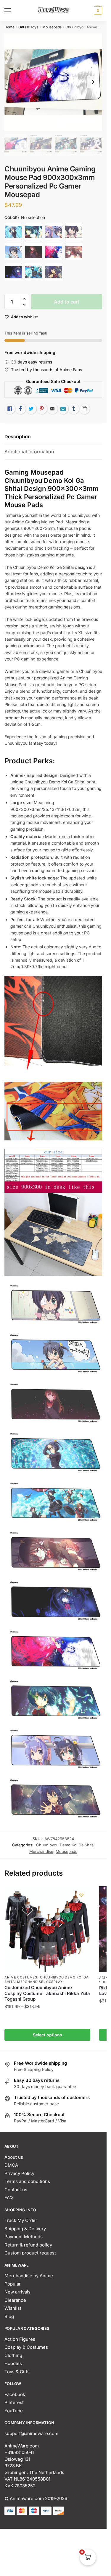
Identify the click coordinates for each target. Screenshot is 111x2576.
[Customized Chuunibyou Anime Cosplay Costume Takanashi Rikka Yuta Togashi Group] (47, 1929)
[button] (24, 299)
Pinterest (14, 2402)
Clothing (13, 2355)
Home (9, 27)
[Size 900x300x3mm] (13, 231)
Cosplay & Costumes (26, 2347)
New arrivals (17, 2292)
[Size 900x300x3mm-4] (33, 251)
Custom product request (30, 2253)
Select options (48, 2035)
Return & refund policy (28, 2245)
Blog (9, 2316)
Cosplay (54, 1982)
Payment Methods (24, 2237)
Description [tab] (18, 436)
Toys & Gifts (17, 2372)
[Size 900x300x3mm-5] (54, 251)
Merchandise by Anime (29, 2276)
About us (14, 2157)
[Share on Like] (10, 409)
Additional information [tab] (29, 452)
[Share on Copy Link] (84, 409)
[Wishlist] (81, 1895)
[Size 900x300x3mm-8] (33, 272)
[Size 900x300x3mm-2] (74, 231)
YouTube (14, 2411)
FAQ (9, 2198)
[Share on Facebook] (20, 409)
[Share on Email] (52, 409)
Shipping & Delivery (25, 2229)
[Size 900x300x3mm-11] (54, 231)
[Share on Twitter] (31, 409)
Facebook (15, 2394)
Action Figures (20, 2339)
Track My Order (21, 2220)
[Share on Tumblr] (74, 409)
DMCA (11, 2165)
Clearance (15, 2300)
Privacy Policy (19, 2173)
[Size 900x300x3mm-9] (54, 272)
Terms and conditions (27, 2181)
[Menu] (13, 10)
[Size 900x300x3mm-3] (13, 251)
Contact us (16, 2190)
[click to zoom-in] (53, 82)
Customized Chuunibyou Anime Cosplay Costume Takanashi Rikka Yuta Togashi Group (47, 1993)
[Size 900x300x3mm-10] (33, 231)
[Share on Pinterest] (42, 409)
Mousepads (52, 27)
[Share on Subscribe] (63, 409)
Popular (13, 2284)
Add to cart (67, 302)
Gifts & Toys (28, 27)
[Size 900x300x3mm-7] (13, 272)
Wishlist (13, 2308)
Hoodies (13, 2363)
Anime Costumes (21, 1977)
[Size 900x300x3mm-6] (74, 251)
